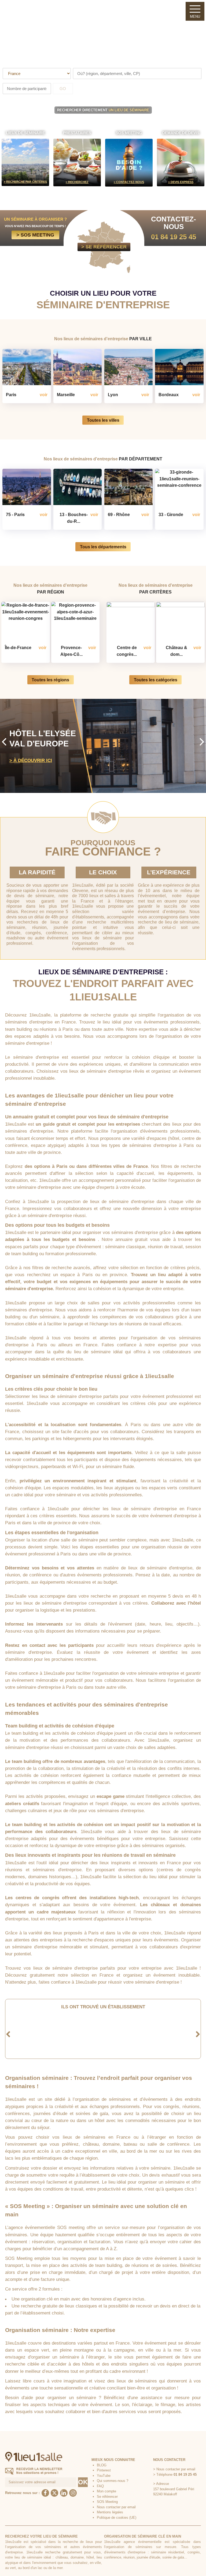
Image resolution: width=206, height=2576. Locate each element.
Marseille (66, 395)
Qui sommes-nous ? (113, 2481)
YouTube (104, 2476)
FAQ (100, 2486)
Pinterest (104, 2470)
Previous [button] (4, 741)
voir (44, 395)
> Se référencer (104, 247)
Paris (11, 395)
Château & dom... (176, 651)
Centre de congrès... (127, 651)
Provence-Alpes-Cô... (71, 651)
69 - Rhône (119, 514)
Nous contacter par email (116, 2507)
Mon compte (106, 2491)
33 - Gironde (171, 514)
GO (63, 89)
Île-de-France (18, 647)
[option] (103, 746)
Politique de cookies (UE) (117, 2518)
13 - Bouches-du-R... (74, 518)
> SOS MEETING (35, 235)
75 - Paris (15, 514)
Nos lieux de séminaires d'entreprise (103, 339)
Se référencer (107, 2497)
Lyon (113, 395)
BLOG (102, 2465)
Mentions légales (110, 2512)
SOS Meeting (107, 2502)
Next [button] (202, 741)
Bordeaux (169, 395)
